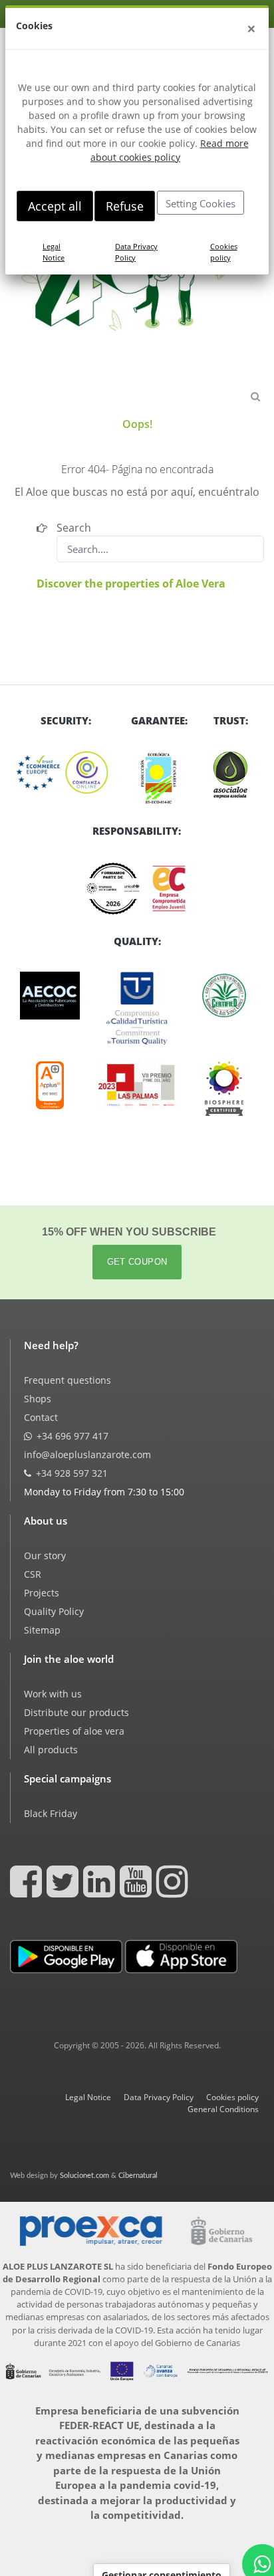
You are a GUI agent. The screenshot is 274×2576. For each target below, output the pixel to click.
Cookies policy (224, 252)
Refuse (125, 206)
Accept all (55, 206)
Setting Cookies (201, 203)
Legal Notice (54, 252)
